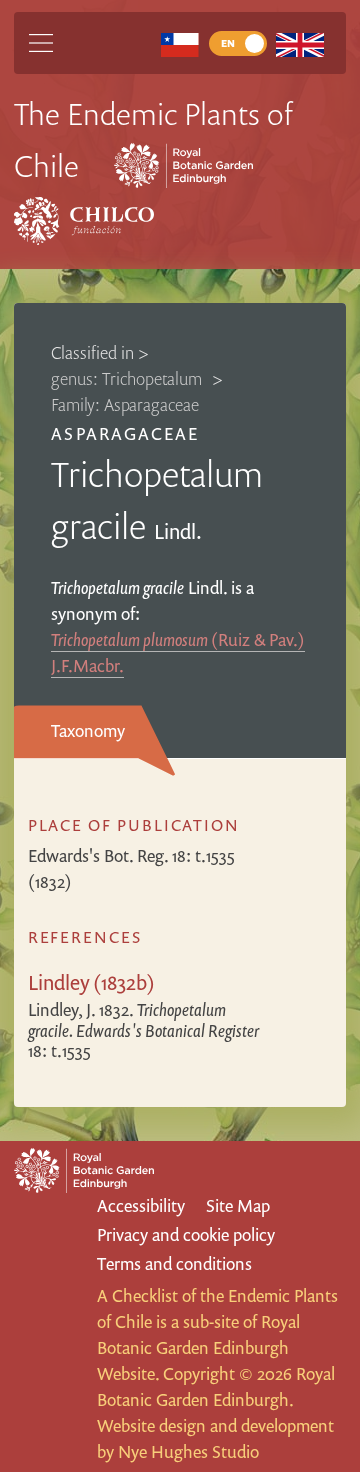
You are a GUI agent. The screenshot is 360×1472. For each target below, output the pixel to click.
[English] (300, 43)
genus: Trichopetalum (128, 378)
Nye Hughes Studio (188, 1451)
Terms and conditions (174, 1263)
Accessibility (141, 1205)
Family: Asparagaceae (125, 404)
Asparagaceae (124, 433)
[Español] (179, 43)
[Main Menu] (41, 43)
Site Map (238, 1205)
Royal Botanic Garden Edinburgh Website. (198, 1347)
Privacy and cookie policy (186, 1234)
